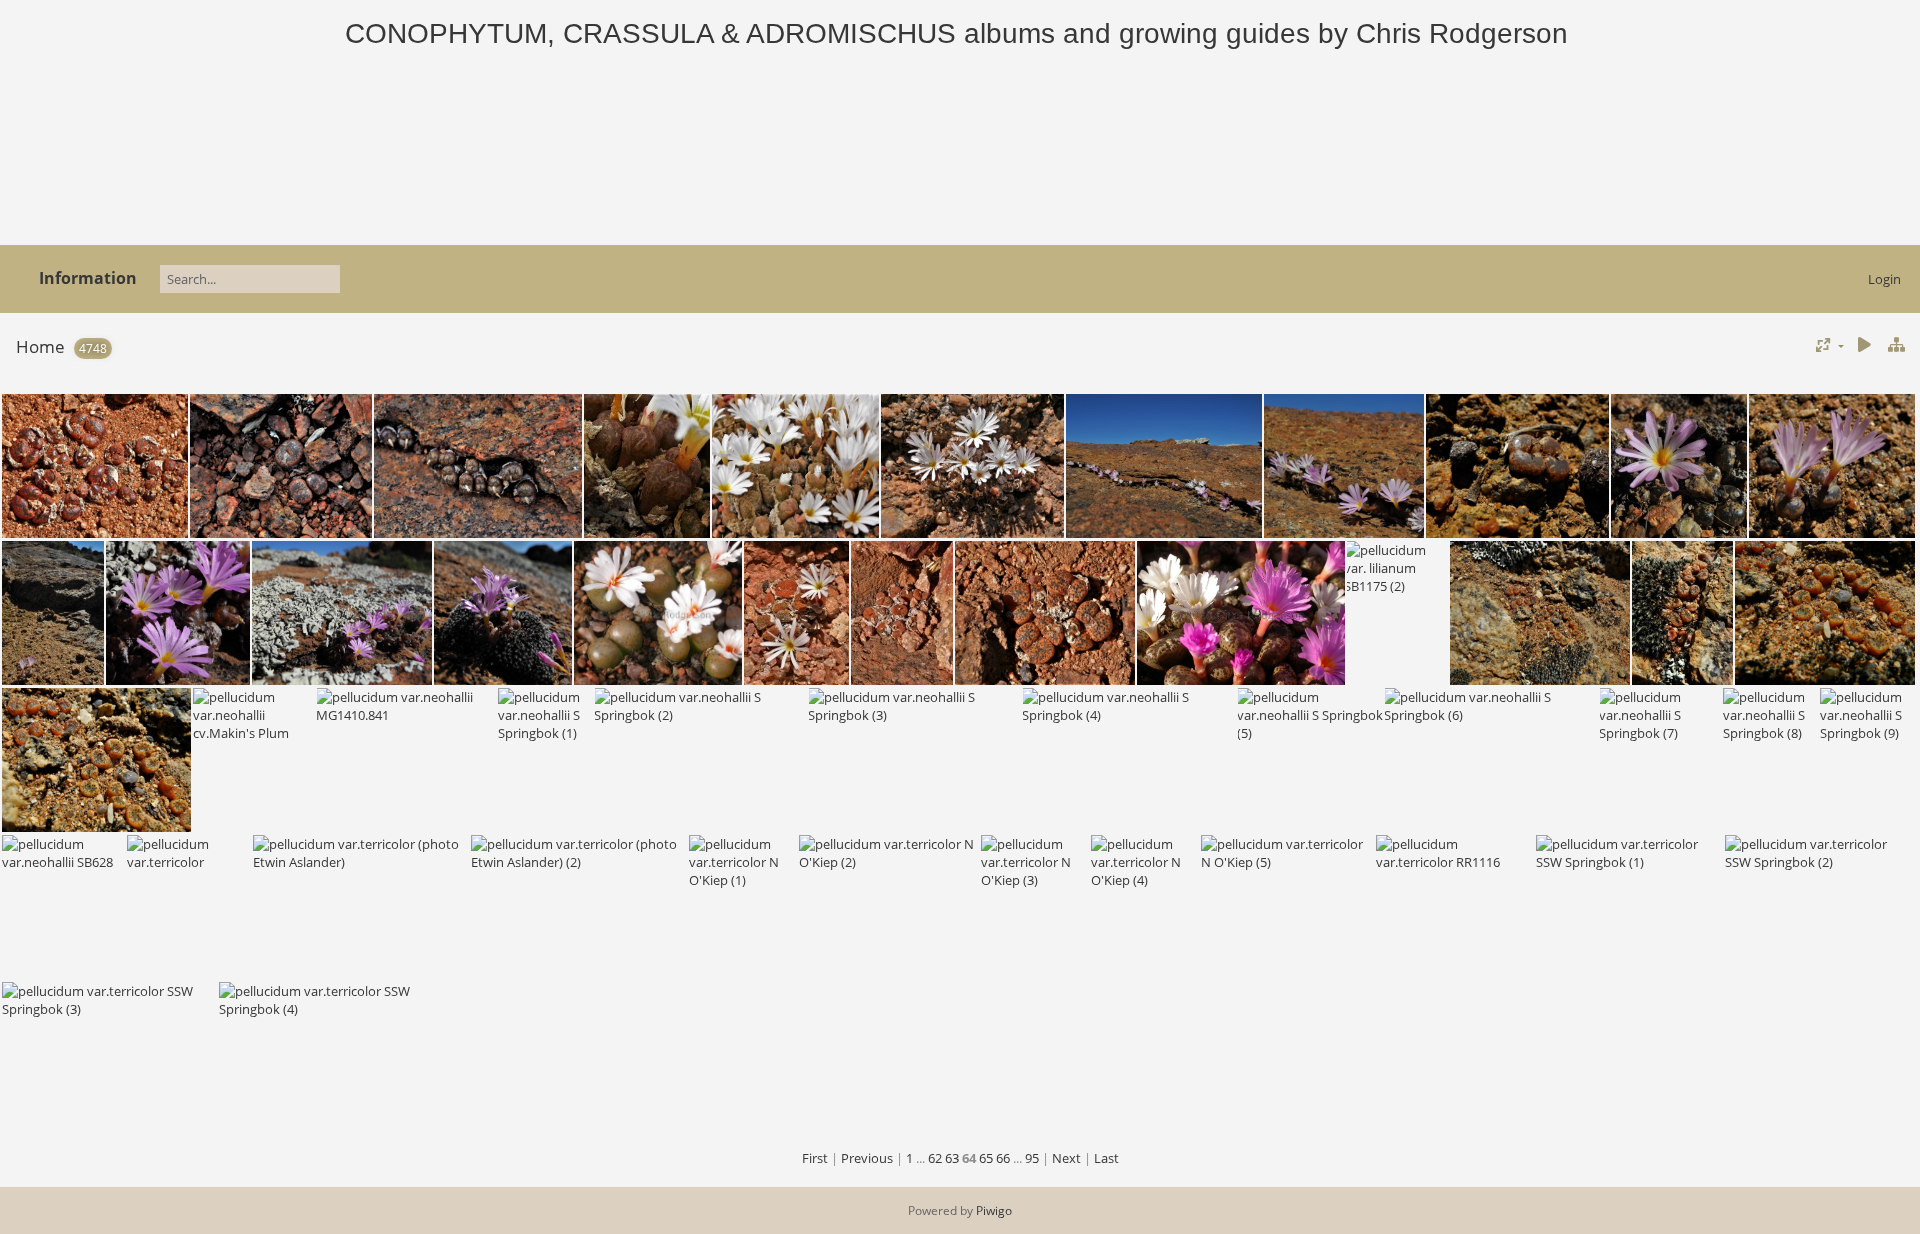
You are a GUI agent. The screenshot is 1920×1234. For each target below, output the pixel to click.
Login (1884, 279)
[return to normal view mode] (1896, 345)
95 (1032, 1158)
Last (1106, 1158)
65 (986, 1158)
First (815, 1158)
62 (935, 1158)
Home (40, 346)
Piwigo (994, 1210)
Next (1066, 1158)
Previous (867, 1158)
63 (952, 1158)
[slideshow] (1864, 345)
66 (1003, 1158)
